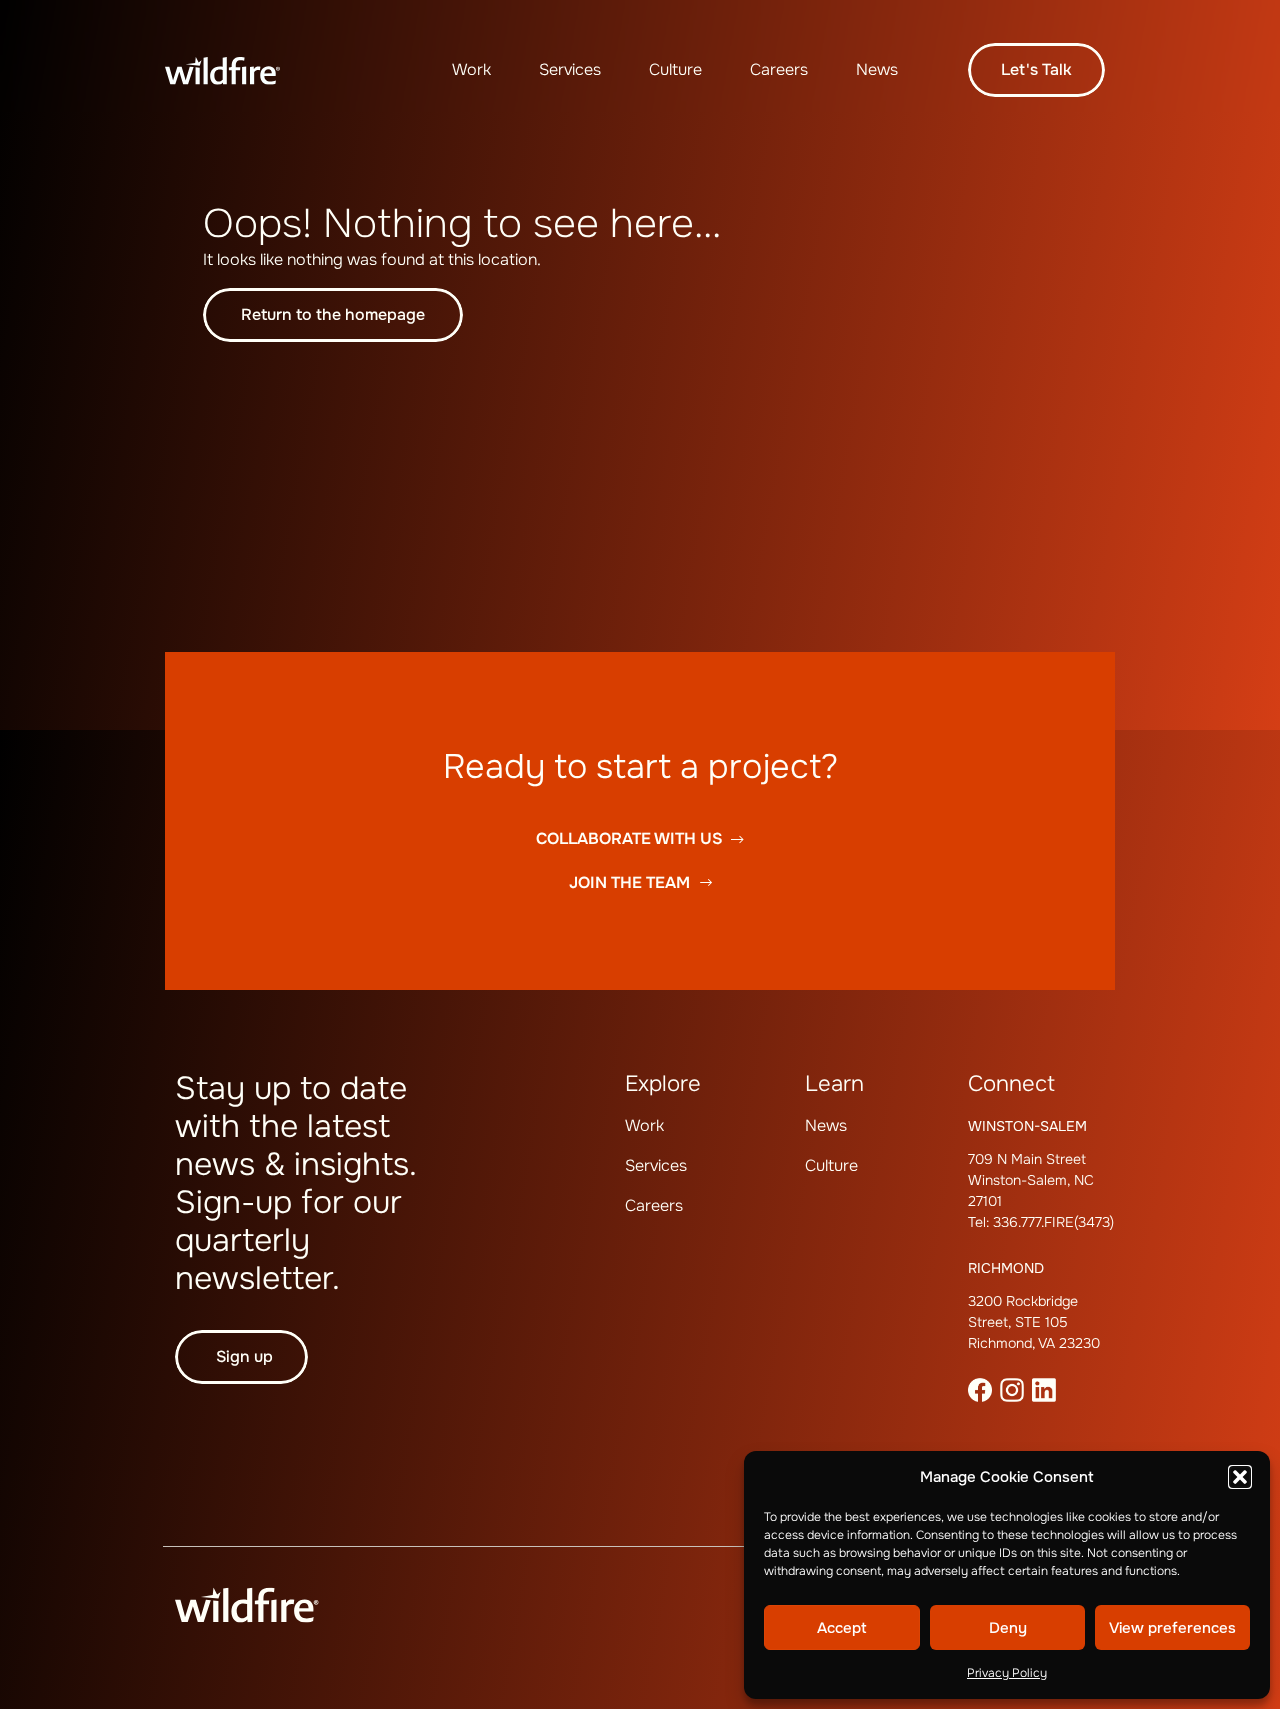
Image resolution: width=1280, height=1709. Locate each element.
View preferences (1172, 1628)
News (877, 69)
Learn (834, 1084)
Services (570, 69)
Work (471, 69)
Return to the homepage (333, 314)
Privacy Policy (1007, 1673)
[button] (1240, 1477)
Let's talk (1036, 69)
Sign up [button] (244, 1356)
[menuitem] (471, 70)
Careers (779, 69)
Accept (842, 1628)
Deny (1008, 1628)
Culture (675, 69)
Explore (663, 1084)
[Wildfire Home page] (237, 70)
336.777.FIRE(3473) (1053, 1222)
